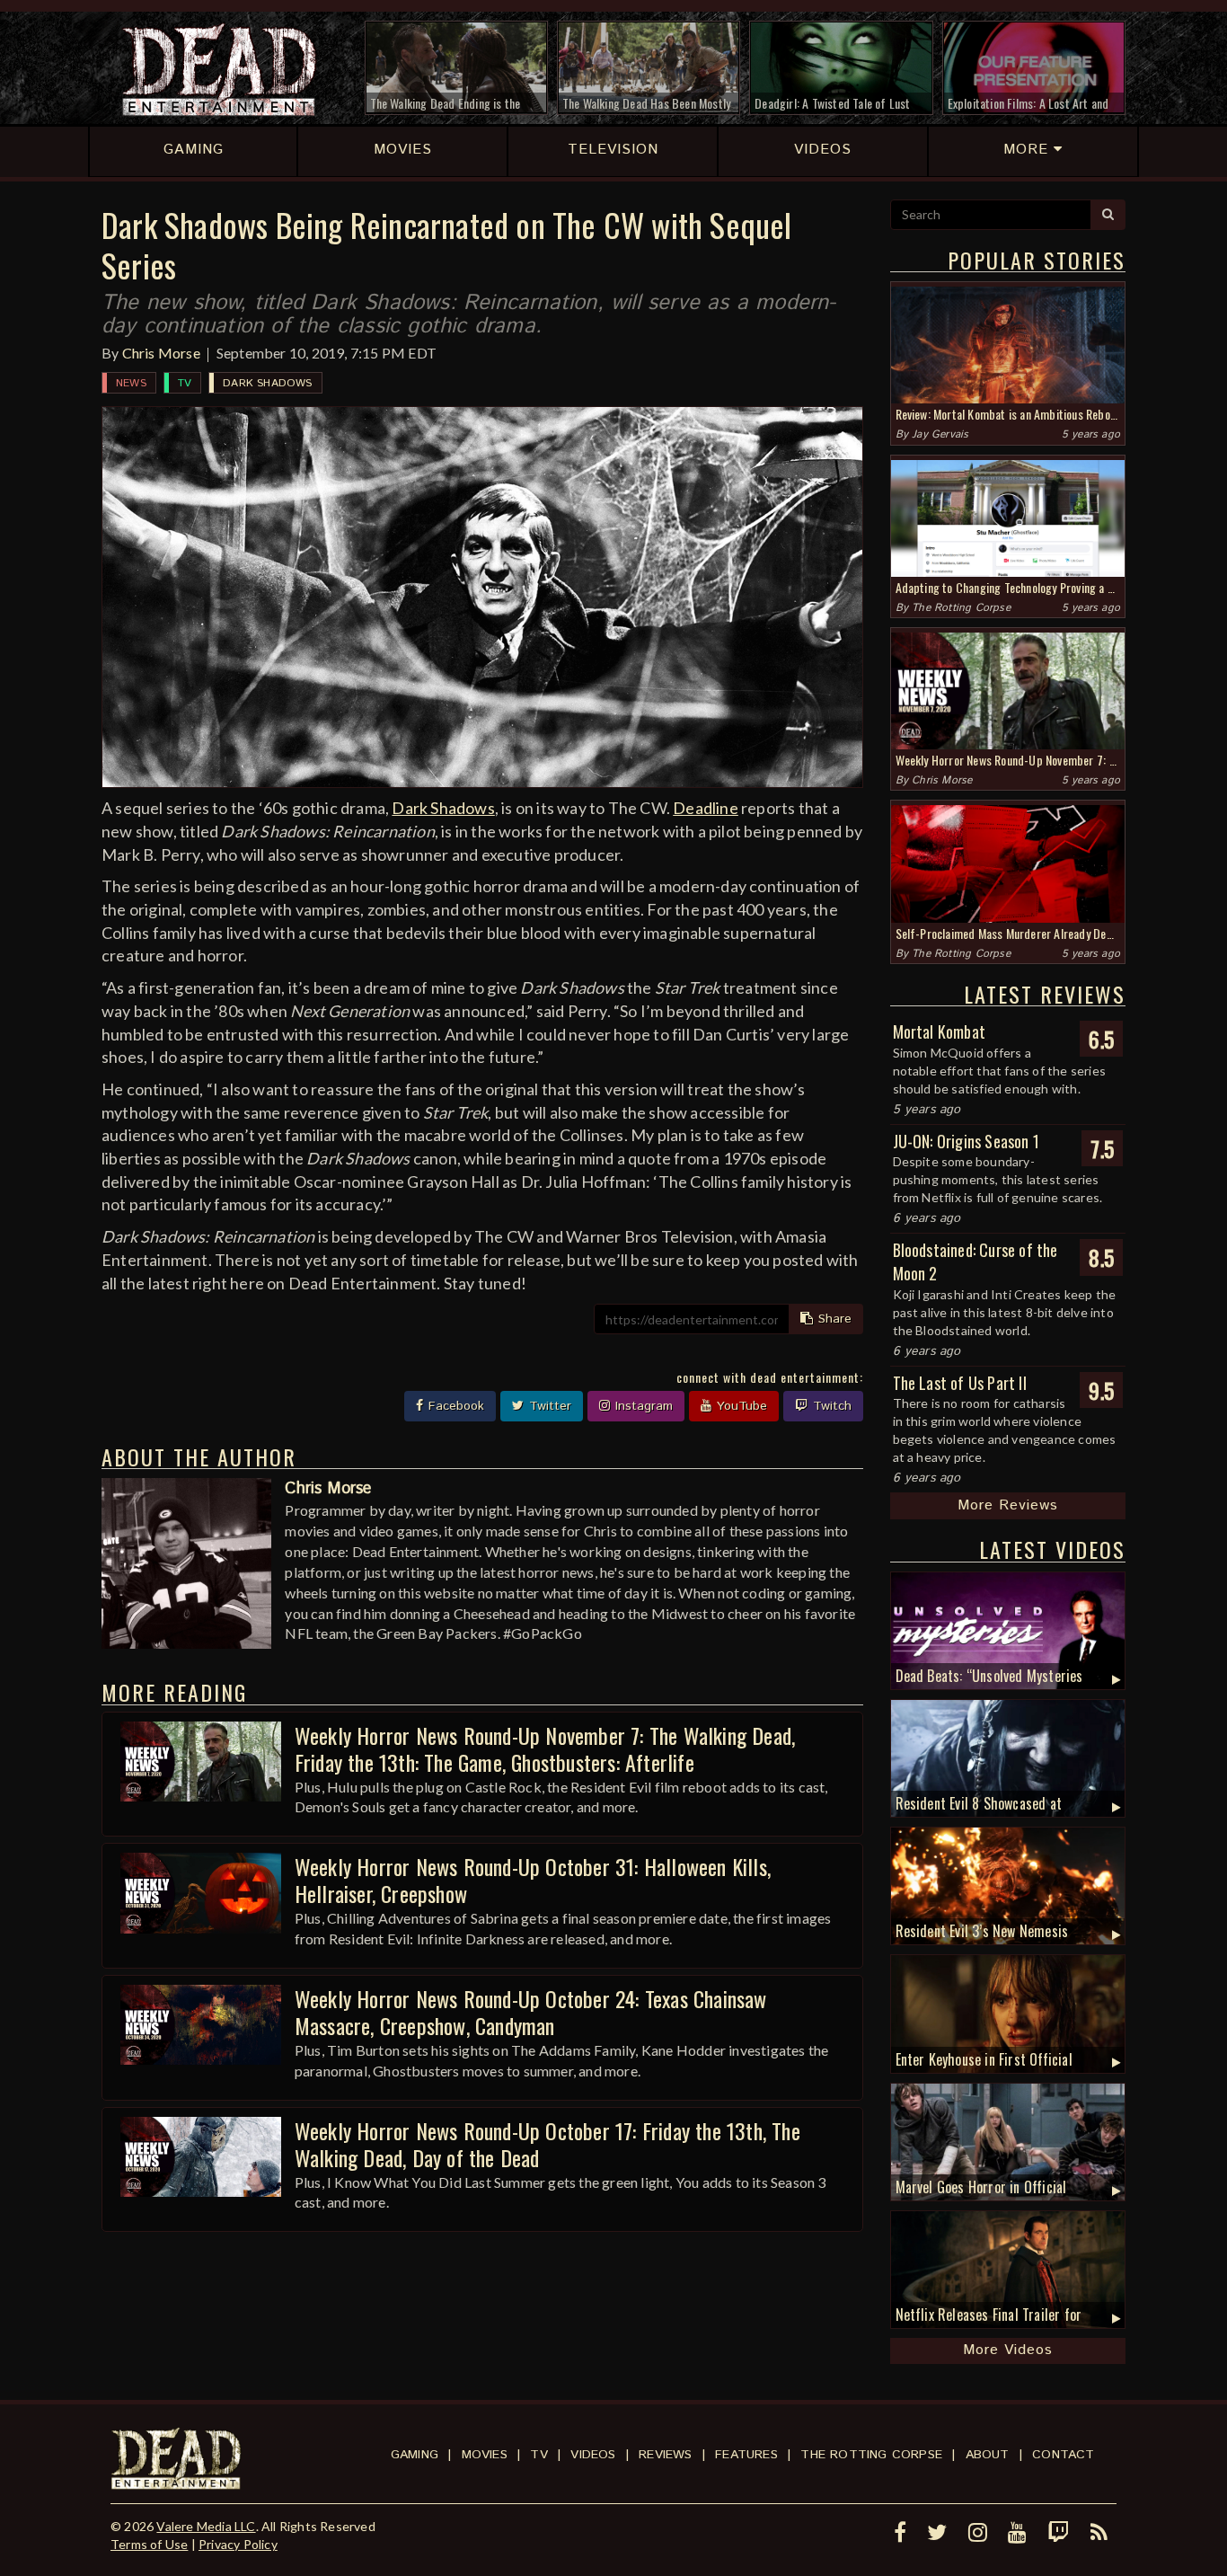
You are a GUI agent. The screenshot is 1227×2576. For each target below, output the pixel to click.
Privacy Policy (238, 2544)
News (131, 383)
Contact (1063, 2455)
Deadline (706, 808)
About (988, 2455)
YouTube (740, 1406)
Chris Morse (161, 353)
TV (185, 383)
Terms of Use (149, 2544)
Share (833, 1319)
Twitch (830, 1406)
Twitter (548, 1406)
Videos (593, 2455)
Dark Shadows (267, 383)
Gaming (415, 2455)
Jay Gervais (940, 434)
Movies (485, 2455)
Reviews (665, 2455)
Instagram (642, 1406)
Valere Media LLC (206, 2526)
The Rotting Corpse (961, 608)
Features (746, 2455)
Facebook (454, 1406)
